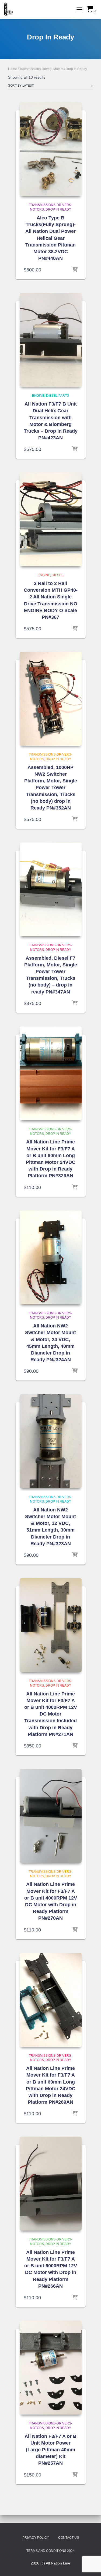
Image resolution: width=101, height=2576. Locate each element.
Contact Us (69, 2538)
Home (13, 69)
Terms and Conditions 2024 (50, 2551)
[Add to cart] (75, 270)
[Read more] (75, 1555)
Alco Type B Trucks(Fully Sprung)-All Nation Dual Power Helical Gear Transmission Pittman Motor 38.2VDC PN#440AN (50, 238)
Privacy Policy (36, 2538)
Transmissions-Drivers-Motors (41, 69)
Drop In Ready (58, 209)
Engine (38, 396)
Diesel (58, 575)
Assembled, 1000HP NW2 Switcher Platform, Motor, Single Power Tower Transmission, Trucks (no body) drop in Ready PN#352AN (51, 788)
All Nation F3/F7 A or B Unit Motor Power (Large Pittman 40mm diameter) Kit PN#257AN (50, 2450)
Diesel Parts (58, 396)
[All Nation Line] (10, 9)
